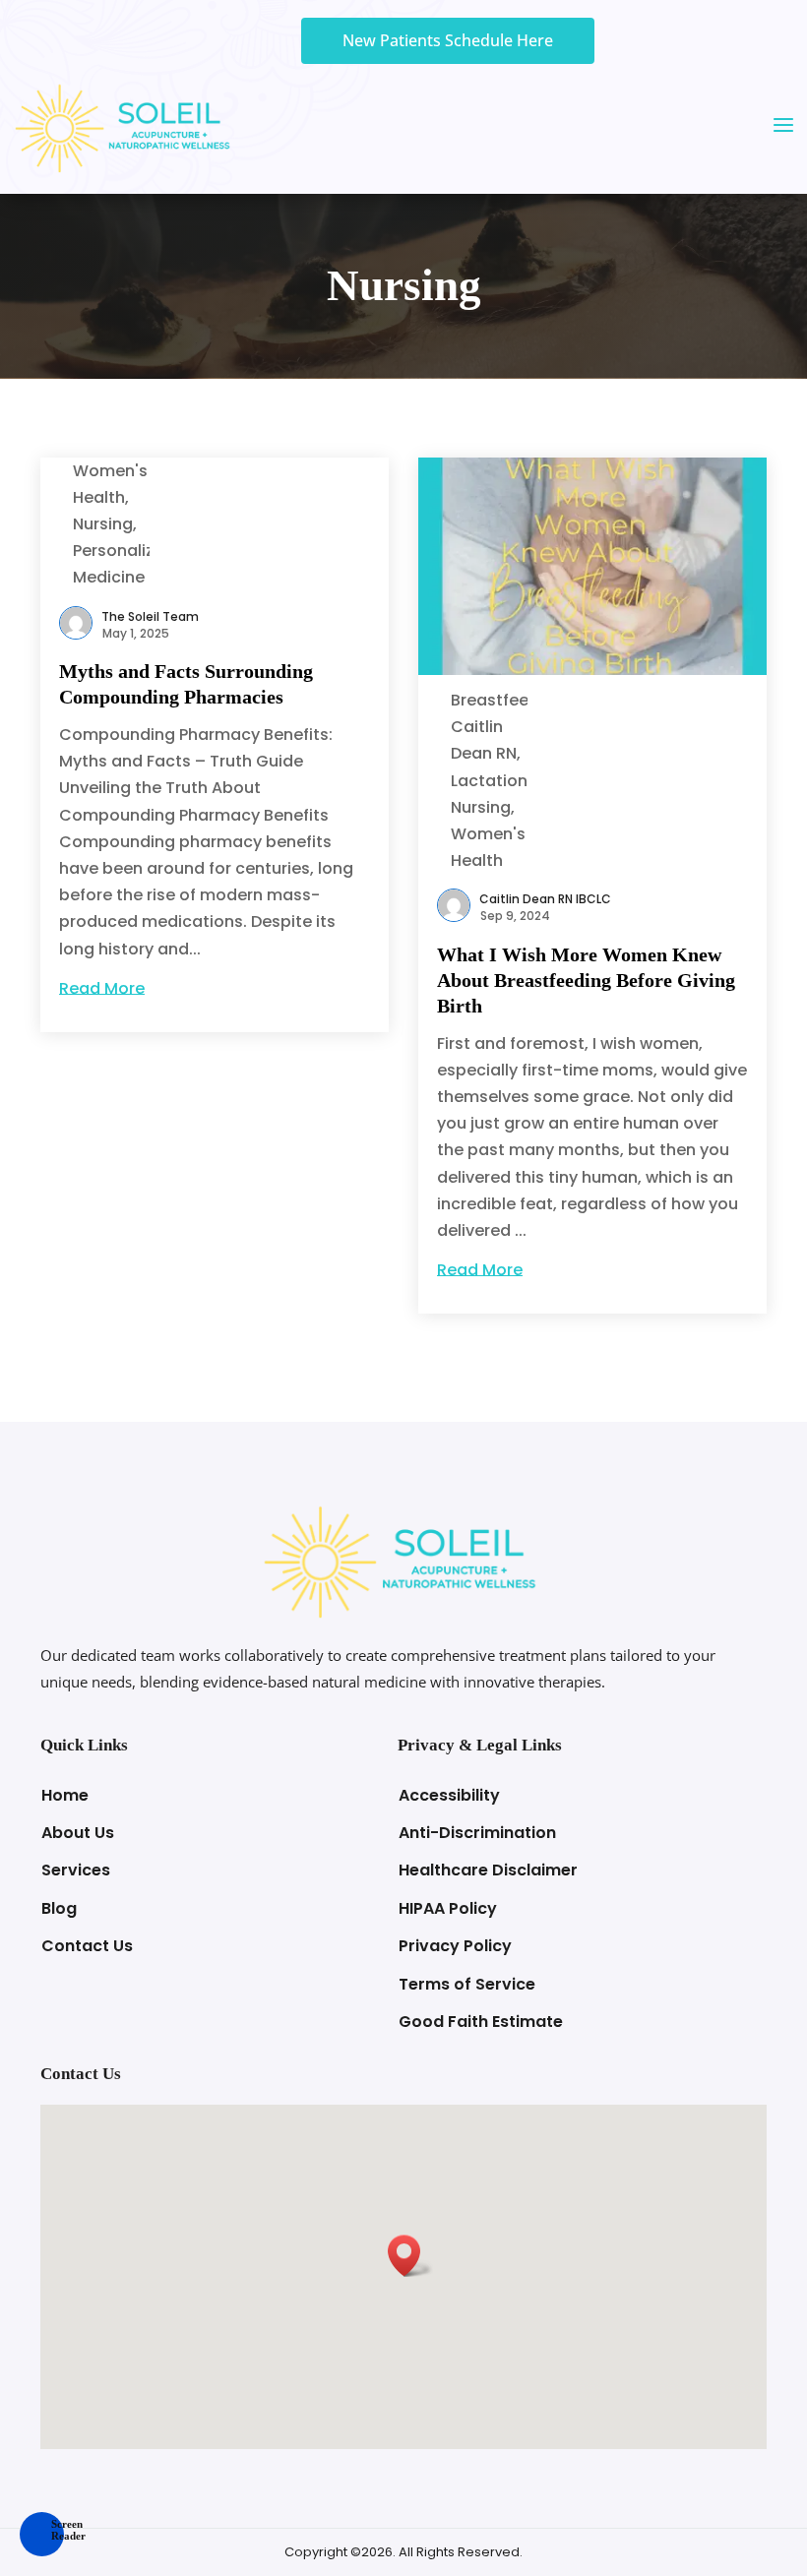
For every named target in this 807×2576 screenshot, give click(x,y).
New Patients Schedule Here (448, 40)
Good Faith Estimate (481, 2022)
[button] (42, 2534)
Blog (59, 1908)
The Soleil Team (150, 616)
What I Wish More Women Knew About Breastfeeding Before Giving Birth (586, 980)
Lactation (489, 781)
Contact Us (87, 1946)
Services (76, 1870)
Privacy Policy (455, 1946)
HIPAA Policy (448, 1908)
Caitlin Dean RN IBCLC (545, 899)
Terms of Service (467, 1984)
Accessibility (449, 1795)
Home (65, 1795)
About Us (78, 1833)
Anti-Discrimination (477, 1833)
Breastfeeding (507, 700)
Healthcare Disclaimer (488, 1870)
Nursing (103, 524)
